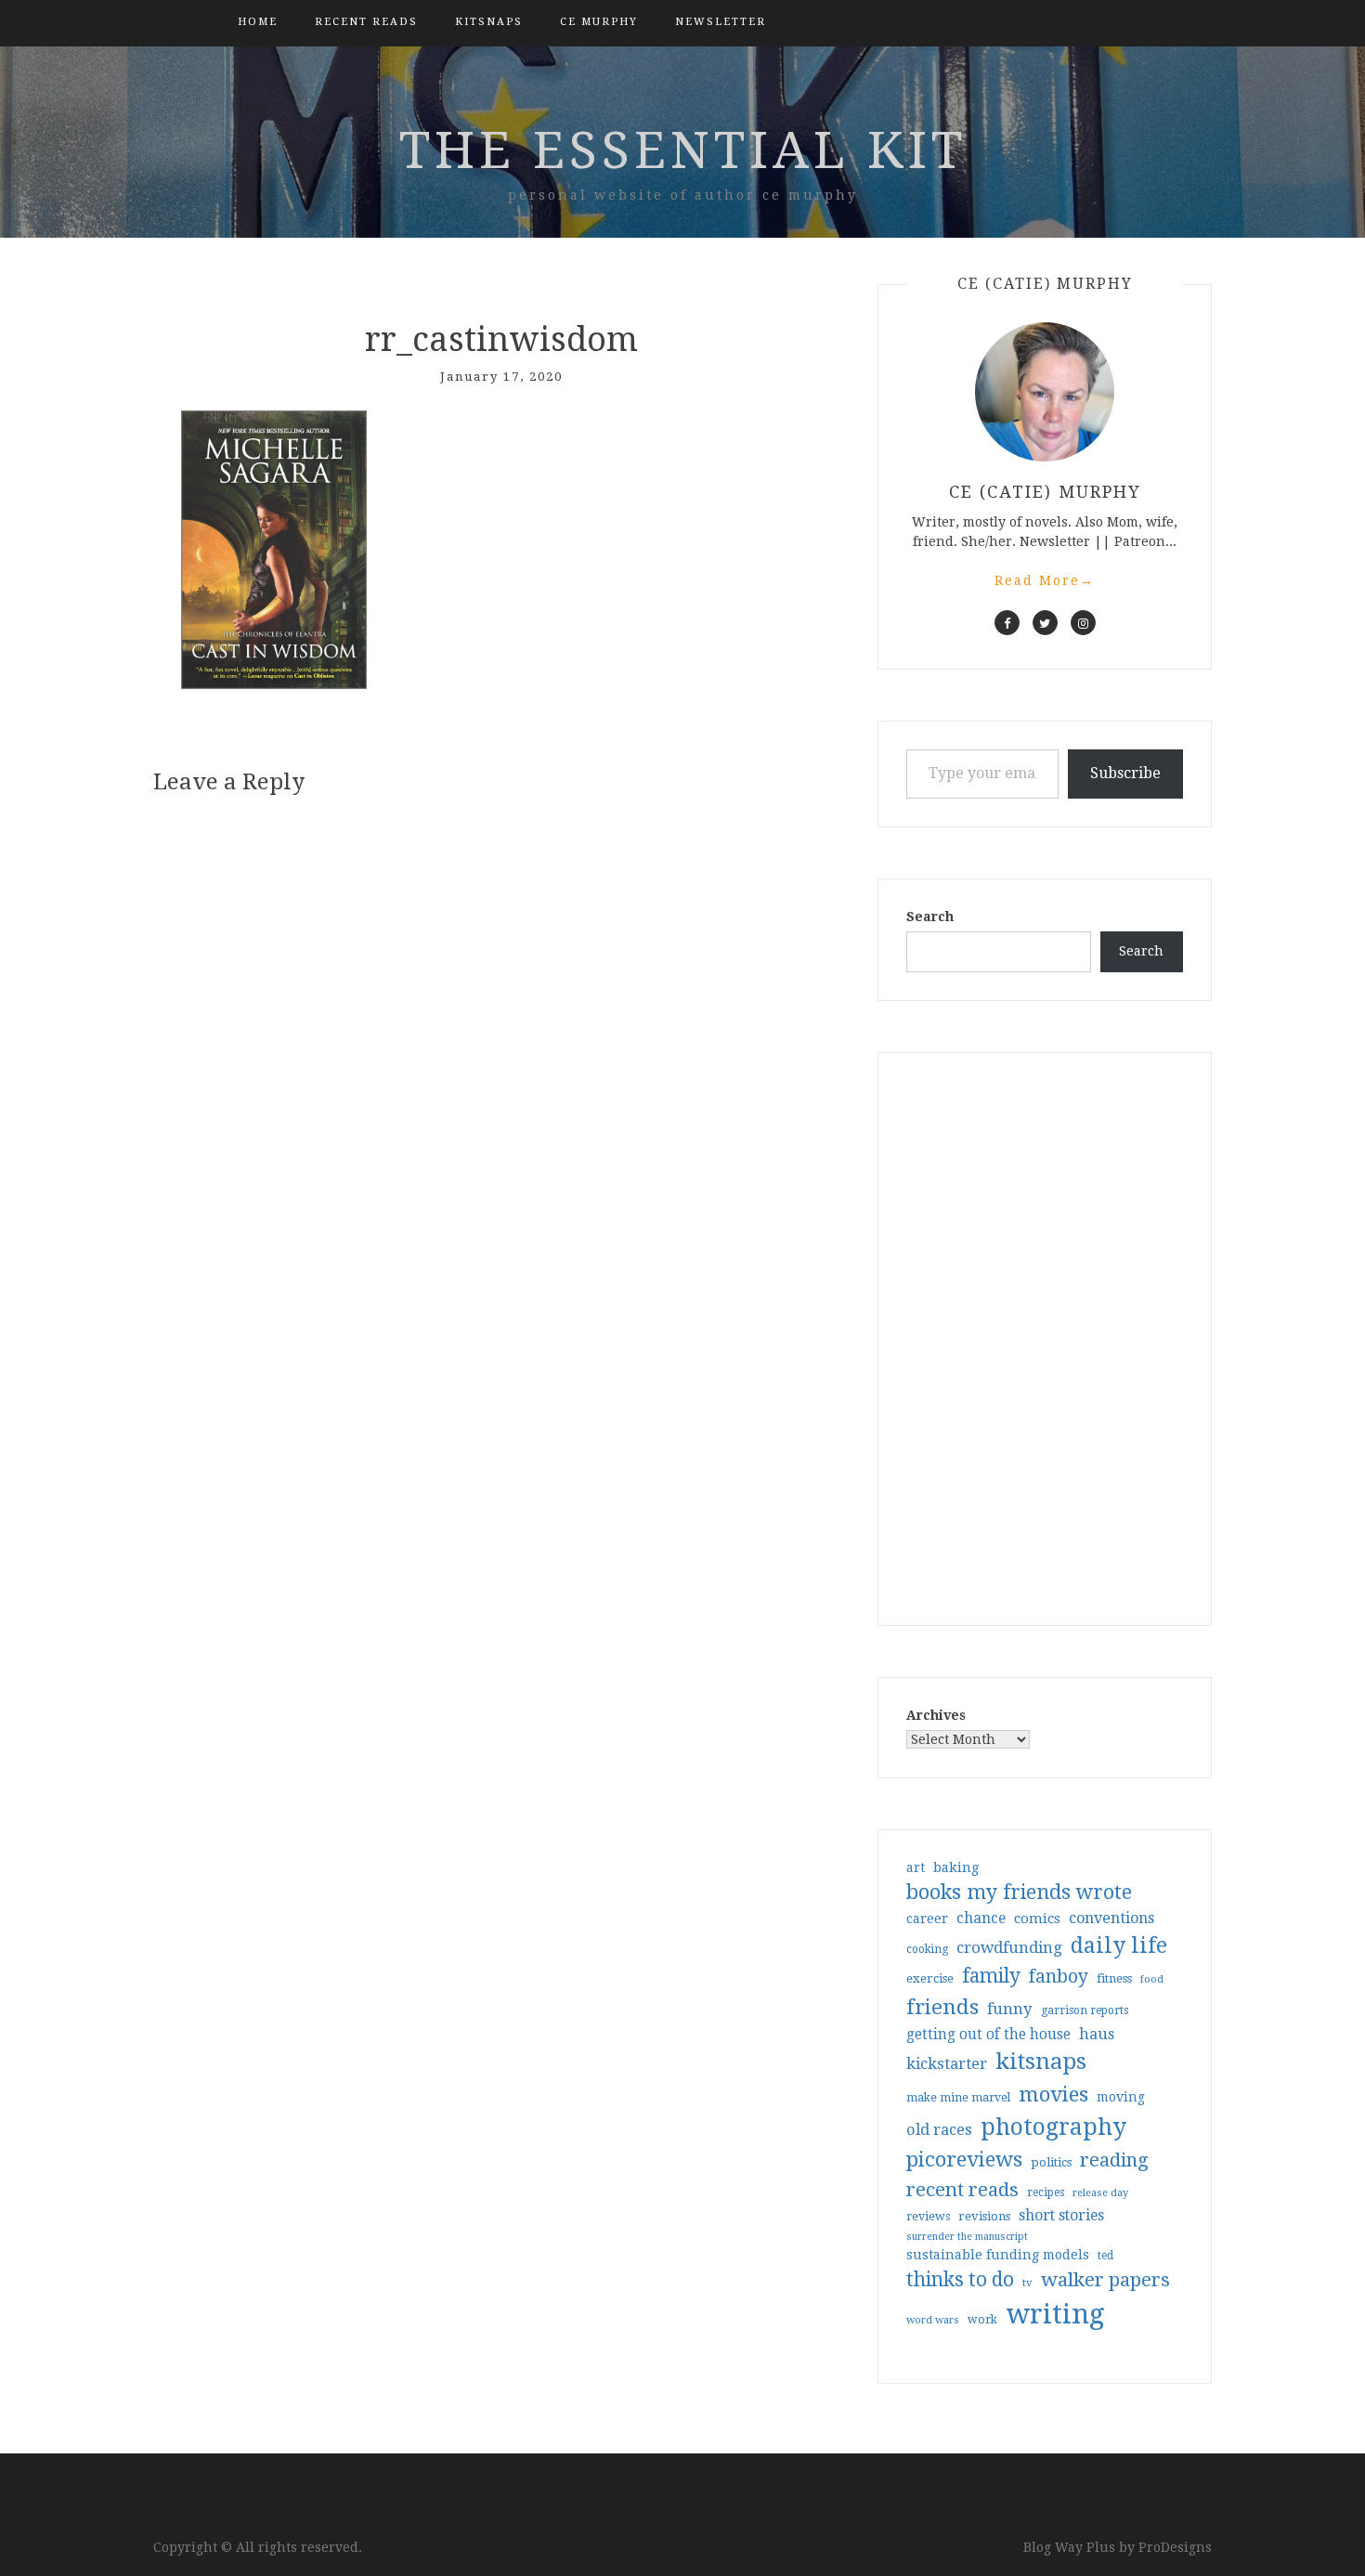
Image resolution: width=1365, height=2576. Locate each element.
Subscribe (1125, 773)
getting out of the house (988, 2035)
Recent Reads (366, 22)
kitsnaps (489, 22)
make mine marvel (958, 2098)
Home (258, 22)
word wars (933, 2320)
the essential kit (683, 150)
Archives (936, 1715)
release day (1100, 2193)
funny (1010, 2009)
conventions (1111, 1918)
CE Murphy (599, 22)
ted (1105, 2256)
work (982, 2320)
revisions (984, 2216)
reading (1114, 2160)
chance (981, 1919)
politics (1051, 2162)
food (1152, 1979)
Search (930, 917)
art (916, 1867)
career (927, 1919)
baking (956, 1867)
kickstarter (947, 2064)
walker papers (1105, 2280)
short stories (1061, 2215)
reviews (928, 2216)
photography (1053, 2127)
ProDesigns (1175, 2547)
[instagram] (1083, 623)
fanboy (1059, 1977)
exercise (930, 1978)
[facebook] (1007, 623)
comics (1037, 1919)
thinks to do (960, 2280)
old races (939, 2130)
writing (1055, 2314)
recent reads (962, 2190)
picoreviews (964, 2159)
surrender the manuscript (967, 2237)
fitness (1114, 1978)
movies (1053, 2094)
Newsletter (721, 22)
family (991, 1976)
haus (1097, 2034)
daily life (1119, 1945)
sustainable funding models (998, 2255)
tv (1027, 2283)
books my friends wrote (1019, 1892)
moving (1121, 2097)
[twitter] (1045, 623)
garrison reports (1085, 2010)
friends (942, 2007)
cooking (927, 1949)
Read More (1045, 580)
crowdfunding (1009, 1947)
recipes (1046, 2192)
